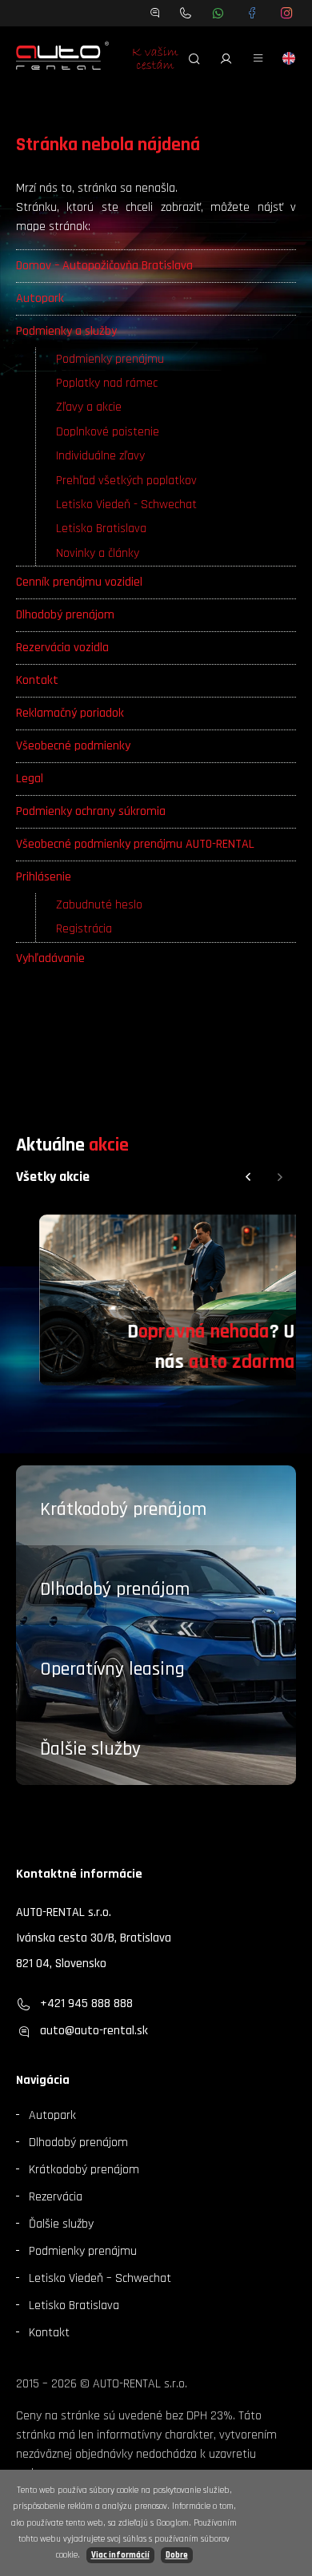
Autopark (40, 298)
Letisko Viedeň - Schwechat (126, 505)
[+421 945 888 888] (186, 13)
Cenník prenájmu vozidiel (79, 582)
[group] (156, 1300)
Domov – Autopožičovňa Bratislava (104, 266)
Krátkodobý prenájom (123, 1509)
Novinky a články (98, 553)
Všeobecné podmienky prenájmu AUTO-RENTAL (135, 844)
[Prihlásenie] (226, 58)
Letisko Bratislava (101, 529)
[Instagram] (287, 13)
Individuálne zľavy (100, 456)
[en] (289, 58)
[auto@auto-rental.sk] (155, 13)
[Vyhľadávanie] (194, 58)
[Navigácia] (258, 58)
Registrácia (84, 929)
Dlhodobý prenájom (65, 615)
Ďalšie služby (90, 1749)
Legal (30, 779)
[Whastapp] (218, 13)
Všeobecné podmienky (73, 746)
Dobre (177, 2555)
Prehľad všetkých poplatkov (126, 481)
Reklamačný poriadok (70, 713)
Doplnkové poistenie (108, 432)
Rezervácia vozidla (62, 648)
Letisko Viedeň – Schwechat (100, 2278)
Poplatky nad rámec (107, 383)
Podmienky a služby (66, 331)
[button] (248, 1177)
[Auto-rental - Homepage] (62, 58)
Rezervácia (56, 2197)
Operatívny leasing (112, 1669)
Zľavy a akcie (89, 407)
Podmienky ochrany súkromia (91, 811)
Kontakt (37, 680)
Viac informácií (120, 2555)
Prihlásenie (44, 877)
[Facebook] (252, 13)
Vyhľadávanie (50, 958)
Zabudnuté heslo (99, 905)
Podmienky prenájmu (110, 359)
